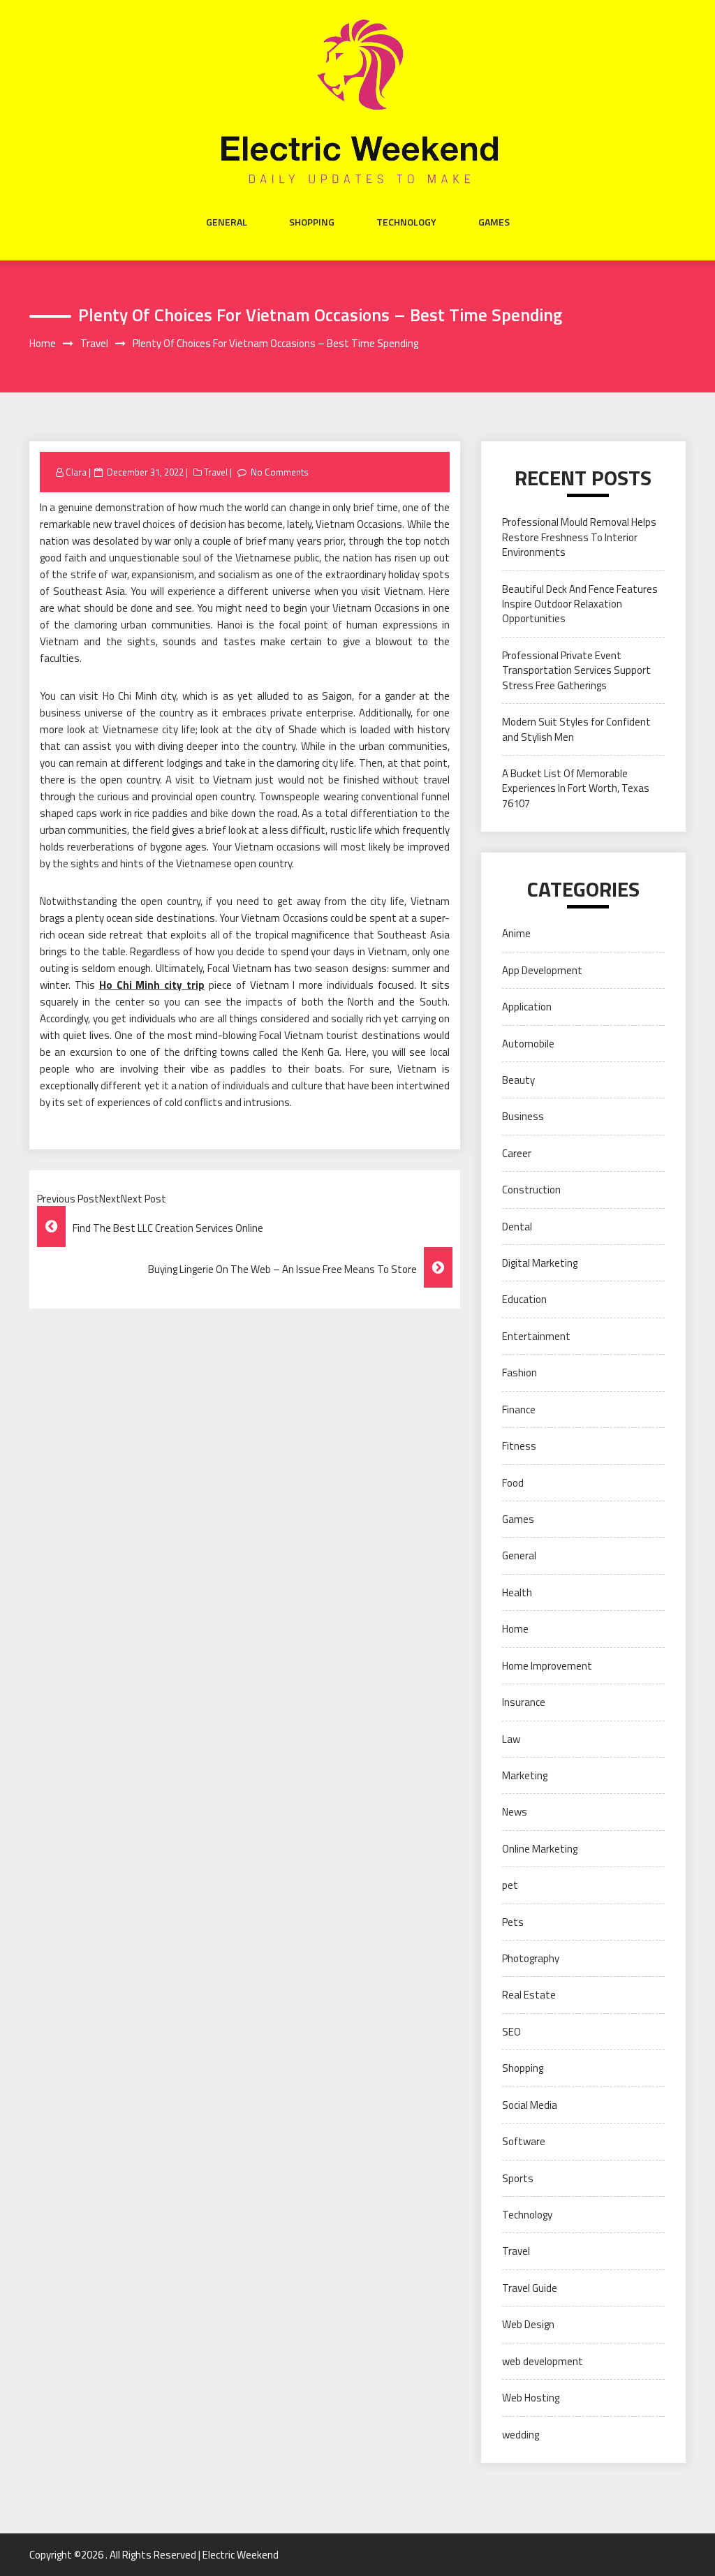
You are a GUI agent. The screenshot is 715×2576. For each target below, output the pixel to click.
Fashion (519, 1372)
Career (517, 1153)
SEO (511, 2032)
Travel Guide (530, 2288)
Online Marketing (540, 1849)
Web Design (528, 2324)
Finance (519, 1410)
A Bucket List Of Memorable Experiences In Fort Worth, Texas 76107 (576, 788)
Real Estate (529, 1995)
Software (524, 2141)
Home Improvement (547, 1666)
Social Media (530, 2105)
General (227, 222)
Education (524, 1299)
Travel (216, 472)
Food (513, 1483)
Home (515, 1629)
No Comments (280, 472)
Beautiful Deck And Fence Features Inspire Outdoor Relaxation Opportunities (580, 604)
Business (523, 1116)
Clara (76, 472)
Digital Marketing (540, 1263)
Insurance (524, 1702)
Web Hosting (531, 2398)
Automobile (528, 1044)
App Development (542, 970)
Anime (516, 933)
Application (527, 1007)
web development (543, 2361)
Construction (531, 1190)
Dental (517, 1227)
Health (517, 1592)
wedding (521, 2435)
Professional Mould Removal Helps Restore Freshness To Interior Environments (579, 537)
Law (511, 1739)
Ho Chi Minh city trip (152, 985)
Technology (406, 222)
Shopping (312, 222)
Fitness (519, 1446)
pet (510, 1885)
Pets (513, 1922)
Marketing (525, 1775)
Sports (518, 2178)
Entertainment (536, 1336)
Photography (531, 1958)
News (515, 1812)
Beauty (518, 1080)
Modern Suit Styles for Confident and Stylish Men (576, 729)
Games (494, 222)
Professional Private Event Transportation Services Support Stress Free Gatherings (576, 670)
